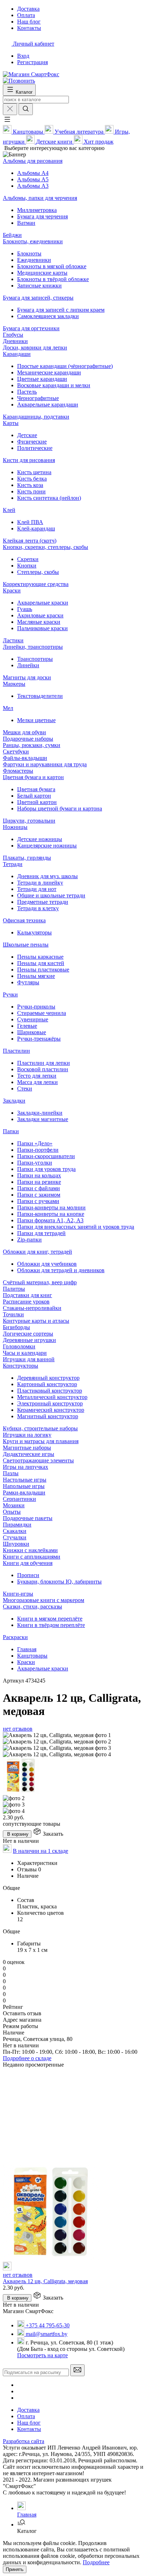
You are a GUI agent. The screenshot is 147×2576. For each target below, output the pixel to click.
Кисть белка (32, 479)
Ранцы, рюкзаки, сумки (32, 745)
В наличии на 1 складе (40, 1851)
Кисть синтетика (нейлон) (49, 498)
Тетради (13, 864)
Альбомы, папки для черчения (40, 198)
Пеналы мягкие (36, 976)
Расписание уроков (26, 1302)
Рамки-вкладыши (24, 1492)
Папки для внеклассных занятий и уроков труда (76, 1227)
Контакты (29, 2429)
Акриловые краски (40, 615)
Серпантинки (19, 1499)
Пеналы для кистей (41, 963)
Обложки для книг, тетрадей (37, 1252)
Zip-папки (29, 1240)
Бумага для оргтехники (31, 328)
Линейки (28, 665)
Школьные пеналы (26, 945)
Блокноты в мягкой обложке (52, 266)
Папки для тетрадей (41, 1233)
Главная (27, 1649)
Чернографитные (38, 398)
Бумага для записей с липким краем (61, 310)
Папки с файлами (39, 1188)
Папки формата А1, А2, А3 (50, 1220)
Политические (35, 448)
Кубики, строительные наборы (40, 1428)
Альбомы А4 (33, 173)
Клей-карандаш (36, 528)
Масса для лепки (37, 1082)
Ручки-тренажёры (39, 1039)
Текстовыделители (40, 696)
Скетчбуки (16, 751)
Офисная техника (24, 920)
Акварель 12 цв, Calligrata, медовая (45, 2281)
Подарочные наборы (28, 739)
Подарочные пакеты (28, 1518)
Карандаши (17, 354)
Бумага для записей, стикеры (38, 298)
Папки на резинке (39, 1182)
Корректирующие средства (36, 584)
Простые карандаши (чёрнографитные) (65, 366)
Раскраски (15, 1637)
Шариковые (32, 1032)
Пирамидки (17, 1525)
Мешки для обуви (24, 732)
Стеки (25, 1089)
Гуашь (25, 609)
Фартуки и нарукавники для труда (45, 764)
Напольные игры (24, 1486)
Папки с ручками (38, 1201)
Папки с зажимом (39, 1195)
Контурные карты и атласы (36, 1321)
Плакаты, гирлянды (27, 858)
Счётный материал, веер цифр (40, 1282)
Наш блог (29, 2423)
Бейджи (12, 235)
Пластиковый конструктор (50, 1391)
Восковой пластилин (43, 1069)
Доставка (28, 2410)
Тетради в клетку (38, 908)
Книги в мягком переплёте (50, 1619)
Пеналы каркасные (40, 957)
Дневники (15, 341)
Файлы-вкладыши (25, 758)
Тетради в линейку (40, 883)
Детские (27, 435)
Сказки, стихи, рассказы (32, 1606)
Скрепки (28, 559)
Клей (9, 510)
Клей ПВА (30, 522)
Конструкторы (21, 1366)
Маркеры (14, 684)
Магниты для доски (27, 677)
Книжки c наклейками (30, 1550)
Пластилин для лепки (44, 1063)
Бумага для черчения (42, 216)
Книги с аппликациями (32, 1557)
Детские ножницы (40, 839)
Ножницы (15, 827)
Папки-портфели (38, 1150)
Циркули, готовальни (29, 821)
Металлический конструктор (52, 1397)
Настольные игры (25, 1480)
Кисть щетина (34, 472)
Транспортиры (35, 659)
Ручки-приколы (36, 1007)
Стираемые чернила (42, 1013)
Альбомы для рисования (33, 161)
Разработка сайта (24, 2441)
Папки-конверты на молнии (51, 1207)
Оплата (26, 2416)
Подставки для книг (27, 1295)
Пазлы (11, 1473)
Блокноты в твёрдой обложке (53, 279)
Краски (12, 590)
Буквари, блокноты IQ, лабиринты (59, 1582)
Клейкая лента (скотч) (30, 541)
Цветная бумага (36, 789)
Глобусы (13, 335)
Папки (11, 1131)
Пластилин (16, 1051)
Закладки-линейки (40, 1113)
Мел (8, 708)
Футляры (28, 982)
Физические (32, 442)
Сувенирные (33, 1019)
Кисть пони (31, 491)
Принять (15, 2569)
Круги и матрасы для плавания (41, 1441)
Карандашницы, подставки (36, 417)
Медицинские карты (42, 273)
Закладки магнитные (43, 1119)
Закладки (14, 1101)
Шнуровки (16, 1544)
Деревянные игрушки (29, 1340)
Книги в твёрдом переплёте (51, 1625)
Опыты (12, 1512)
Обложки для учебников (47, 1264)
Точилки (13, 1314)
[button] (7, 122)
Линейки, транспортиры (33, 647)
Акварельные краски (43, 603)
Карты (11, 423)
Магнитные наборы (27, 1448)
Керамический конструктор (51, 1410)
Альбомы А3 (33, 186)
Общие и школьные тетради (51, 895)
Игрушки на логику (27, 1435)
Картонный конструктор (47, 1384)
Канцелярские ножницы (47, 846)
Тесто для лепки (37, 1076)
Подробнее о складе (27, 2058)
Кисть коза (30, 485)
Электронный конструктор (50, 1403)
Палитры (14, 1289)
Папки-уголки (35, 1163)
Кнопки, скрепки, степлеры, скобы (45, 547)
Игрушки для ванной (29, 1359)
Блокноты (29, 253)
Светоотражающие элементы (38, 1460)
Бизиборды (16, 1327)
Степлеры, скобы (38, 572)
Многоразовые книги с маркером (44, 1600)
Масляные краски (39, 622)
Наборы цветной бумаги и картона (60, 808)
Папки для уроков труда (46, 1169)
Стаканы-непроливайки (32, 1308)
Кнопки (27, 566)
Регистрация (32, 62)
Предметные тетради (43, 902)
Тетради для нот (37, 889)
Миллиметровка (37, 210)
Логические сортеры (28, 1334)
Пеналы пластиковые (43, 970)
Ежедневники (34, 260)
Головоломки (19, 1346)
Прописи (28, 1575)
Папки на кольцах (39, 1175)
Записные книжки (39, 286)
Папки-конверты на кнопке (51, 1214)
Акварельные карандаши (48, 405)
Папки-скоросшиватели (46, 1156)
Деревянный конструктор (48, 1378)
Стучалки (15, 1537)
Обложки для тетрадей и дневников (61, 1270)
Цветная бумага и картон (33, 777)
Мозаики (14, 1505)
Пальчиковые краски (42, 628)
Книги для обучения (28, 1563)
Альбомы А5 (33, 179)
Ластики (13, 640)
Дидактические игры (29, 1454)
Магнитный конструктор (48, 1416)
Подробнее (96, 2562)
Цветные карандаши (42, 379)
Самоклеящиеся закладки (48, 316)
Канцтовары (32, 1656)
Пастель (27, 392)
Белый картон (34, 796)
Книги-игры (18, 1594)
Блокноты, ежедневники (33, 241)
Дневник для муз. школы (47, 876)
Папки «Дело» (35, 1143)
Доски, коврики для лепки (35, 348)
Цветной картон (37, 802)
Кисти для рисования (29, 460)
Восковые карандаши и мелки (54, 385)
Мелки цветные (36, 720)
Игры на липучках (26, 1467)
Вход (23, 56)
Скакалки (15, 1531)
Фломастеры (18, 771)
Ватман (26, 223)
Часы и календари (25, 1353)
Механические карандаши (49, 372)
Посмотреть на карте (42, 2355)
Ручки (10, 994)
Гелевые (27, 1026)
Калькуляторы (34, 932)
